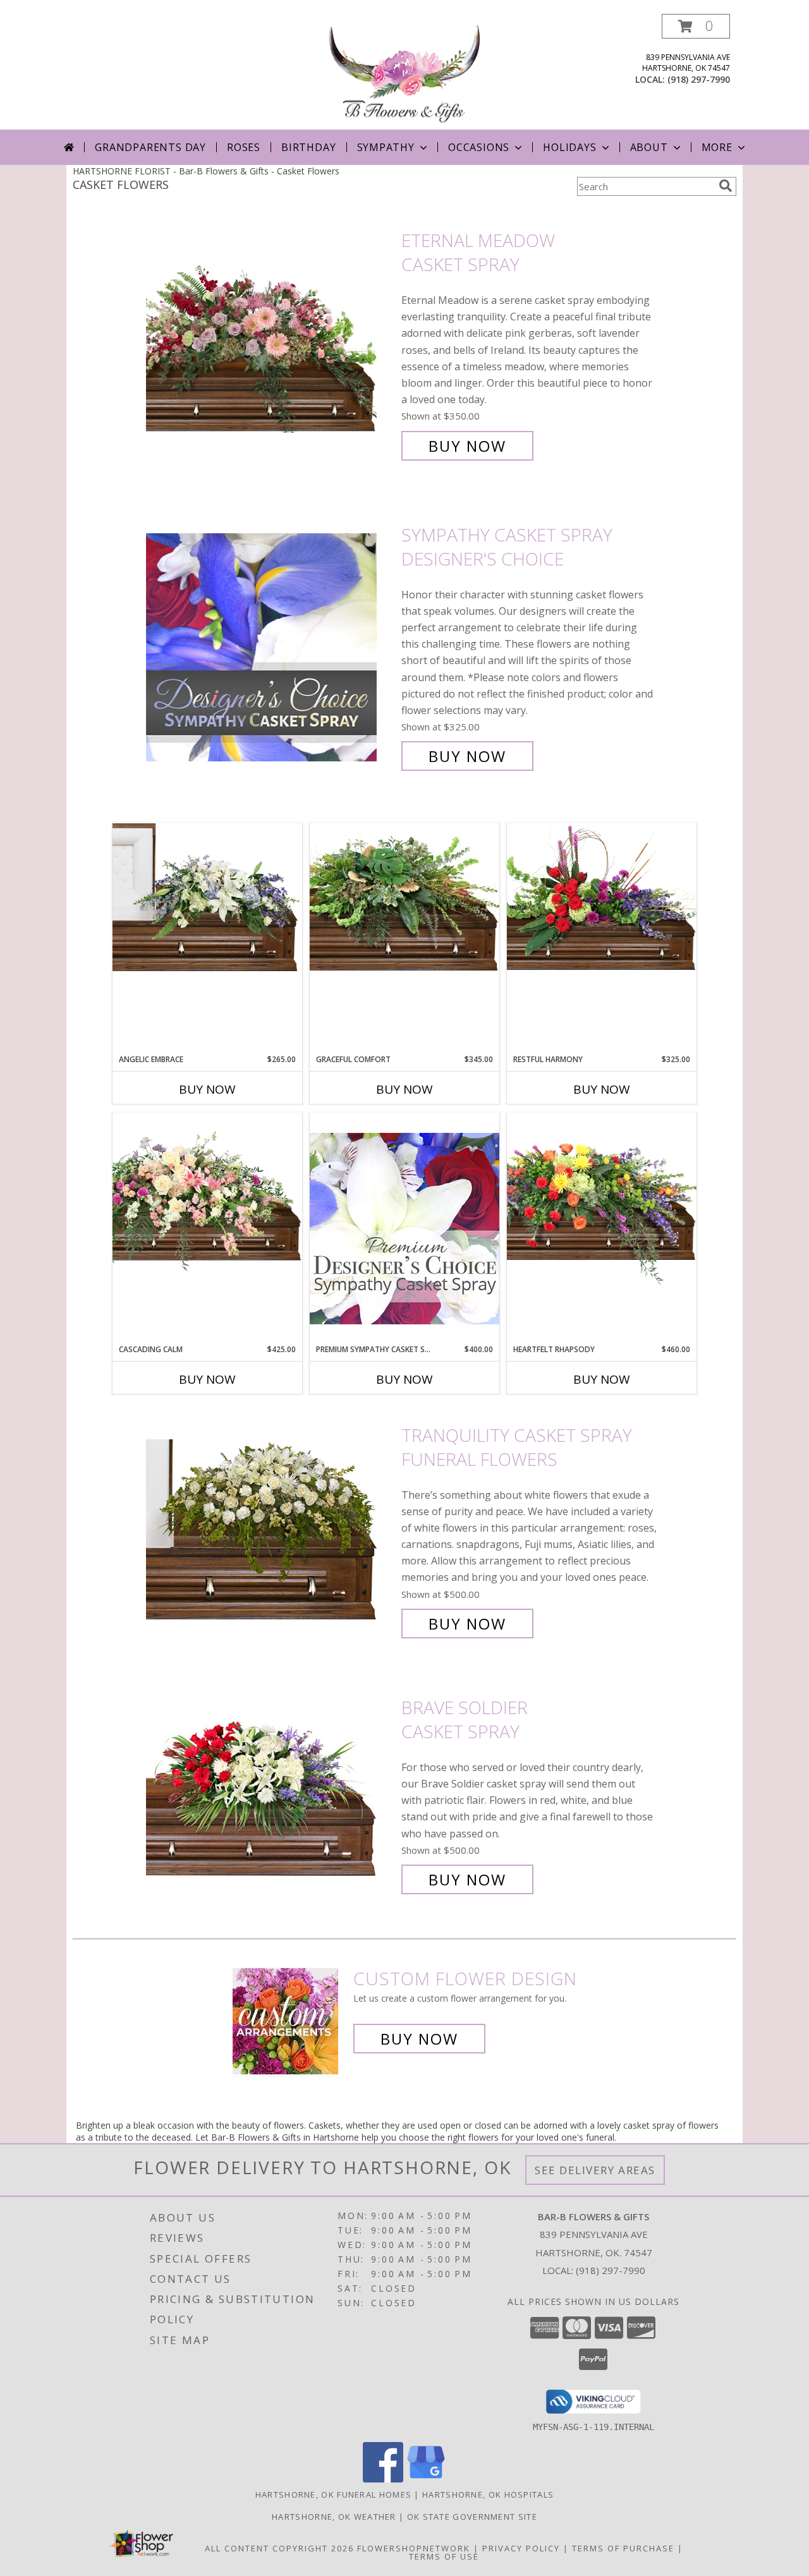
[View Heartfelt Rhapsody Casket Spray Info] (602, 1199)
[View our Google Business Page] (426, 2479)
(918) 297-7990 (699, 79)
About (649, 147)
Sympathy (386, 147)
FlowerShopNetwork (414, 2548)
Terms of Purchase (623, 2548)
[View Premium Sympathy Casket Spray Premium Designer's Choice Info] (404, 1228)
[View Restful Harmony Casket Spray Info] (602, 897)
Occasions (479, 147)
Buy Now (467, 446)
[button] (696, 26)
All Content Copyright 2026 (279, 2548)
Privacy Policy (521, 2548)
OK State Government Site (472, 2517)
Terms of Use (444, 2556)
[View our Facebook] (383, 2479)
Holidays (569, 147)
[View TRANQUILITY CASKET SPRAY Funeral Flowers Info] (271, 1529)
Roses (244, 147)
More (717, 147)
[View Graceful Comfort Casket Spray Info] (404, 897)
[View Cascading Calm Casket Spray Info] (207, 1195)
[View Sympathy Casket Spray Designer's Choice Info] (271, 645)
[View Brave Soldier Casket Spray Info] (271, 1793)
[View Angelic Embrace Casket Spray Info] (207, 897)
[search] (726, 186)
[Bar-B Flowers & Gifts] (404, 72)
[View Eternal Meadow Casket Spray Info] (271, 343)
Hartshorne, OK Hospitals (488, 2494)
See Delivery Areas (595, 2170)
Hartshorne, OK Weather (334, 2517)
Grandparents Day (150, 147)
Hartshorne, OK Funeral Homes (333, 2494)
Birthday (308, 147)
